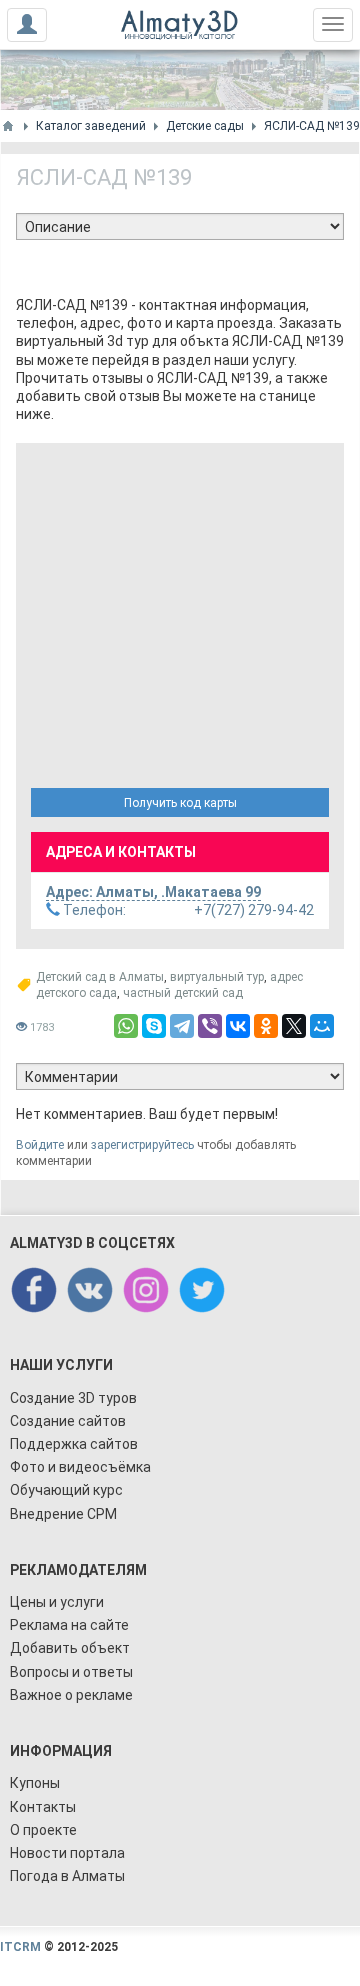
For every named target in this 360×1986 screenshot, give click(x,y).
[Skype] (154, 1026)
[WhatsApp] (126, 1026)
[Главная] (8, 126)
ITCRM (20, 1947)
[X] (294, 1026)
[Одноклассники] (266, 1026)
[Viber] (210, 1026)
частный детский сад (183, 993)
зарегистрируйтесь (142, 1145)
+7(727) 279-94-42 (187, 910)
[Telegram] (182, 1026)
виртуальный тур (217, 977)
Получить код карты (180, 803)
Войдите (40, 1145)
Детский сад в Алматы (100, 977)
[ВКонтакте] (238, 1026)
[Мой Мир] (322, 1026)
